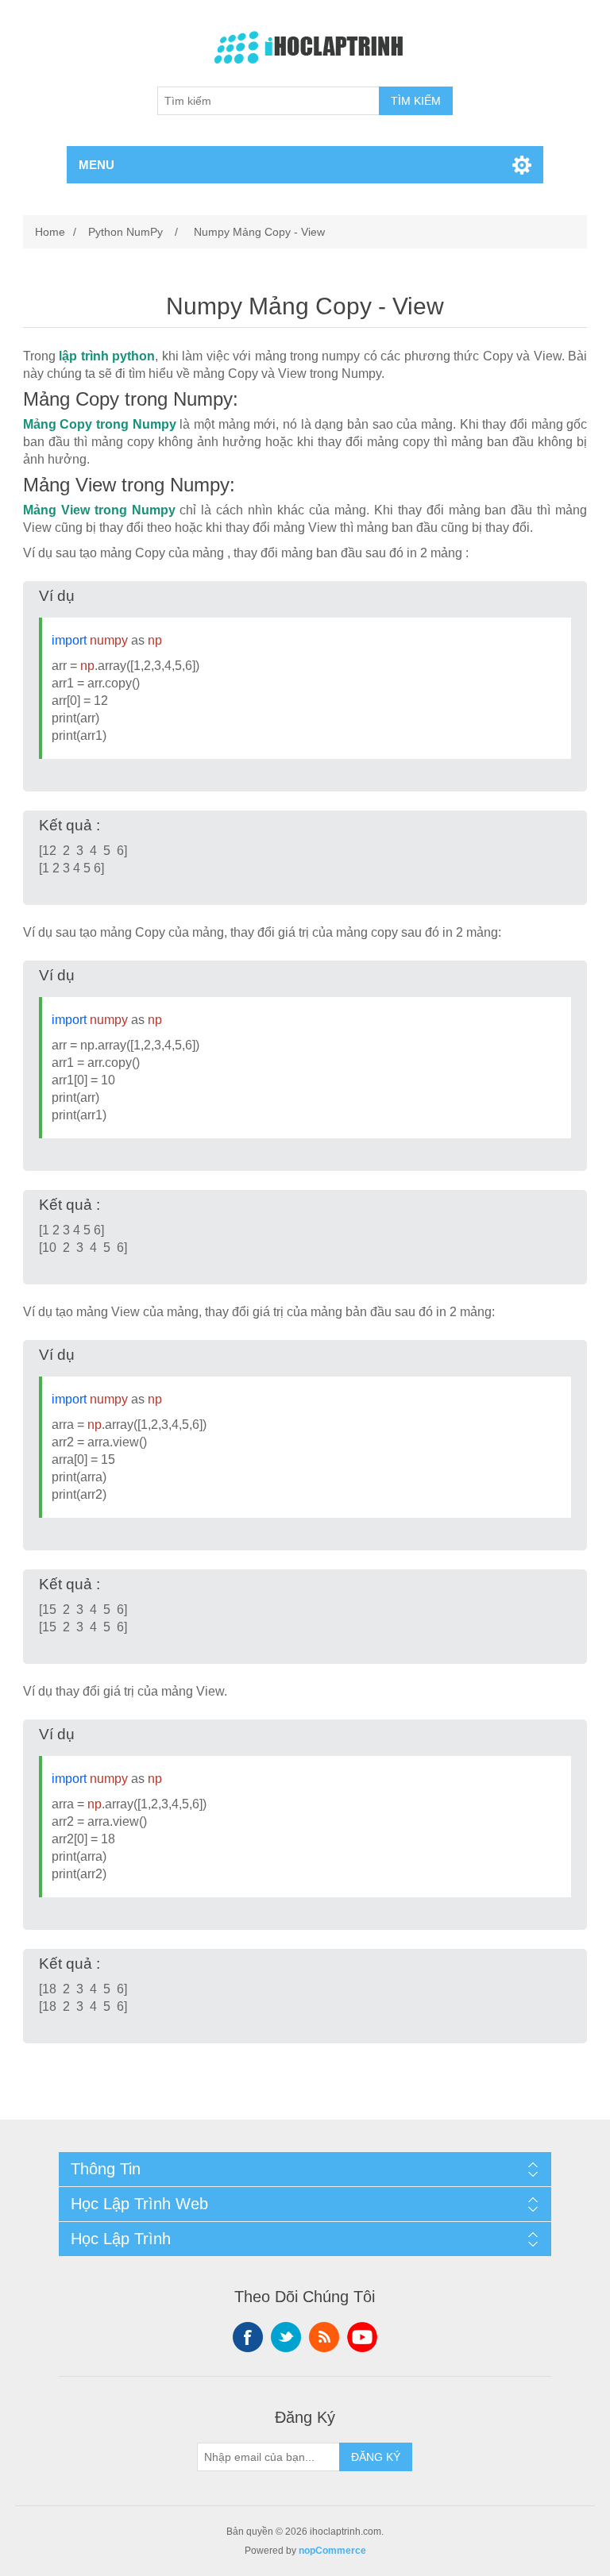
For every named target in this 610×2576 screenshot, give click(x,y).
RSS (324, 2337)
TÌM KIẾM (416, 101)
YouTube (362, 2337)
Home (50, 232)
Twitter (286, 2337)
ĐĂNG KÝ (376, 2457)
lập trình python (107, 356)
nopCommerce (332, 2551)
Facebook (248, 2337)
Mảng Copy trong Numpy (100, 424)
